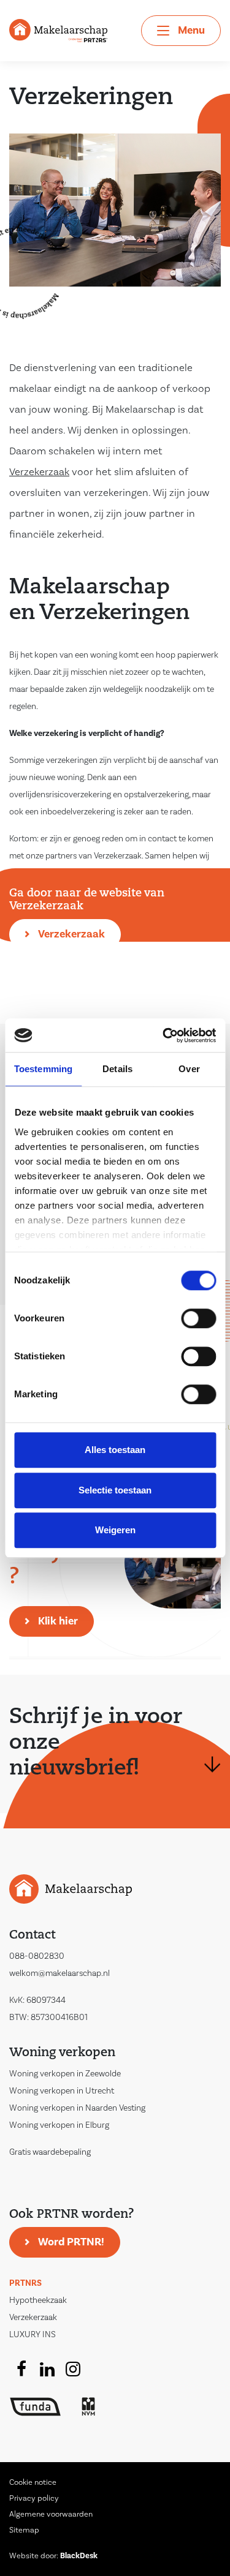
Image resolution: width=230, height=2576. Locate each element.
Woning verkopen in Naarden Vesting (77, 2108)
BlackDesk (79, 2556)
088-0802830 (37, 1956)
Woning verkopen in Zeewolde (65, 2074)
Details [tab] (117, 1069)
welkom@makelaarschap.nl (59, 1973)
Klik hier (58, 1621)
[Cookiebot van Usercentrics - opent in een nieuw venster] (164, 1035)
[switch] (198, 1318)
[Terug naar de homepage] (58, 30)
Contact (32, 1936)
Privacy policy (34, 2498)
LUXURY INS (33, 2335)
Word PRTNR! (71, 2242)
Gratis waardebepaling (50, 2152)
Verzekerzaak (71, 934)
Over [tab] (189, 1069)
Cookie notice (33, 2482)
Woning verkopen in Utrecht (62, 2091)
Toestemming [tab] (43, 1069)
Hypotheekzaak (38, 2300)
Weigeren (115, 1530)
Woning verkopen (62, 2053)
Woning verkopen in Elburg (59, 2125)
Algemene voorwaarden (51, 2514)
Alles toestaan (115, 1450)
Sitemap (24, 2530)
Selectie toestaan (115, 1490)
